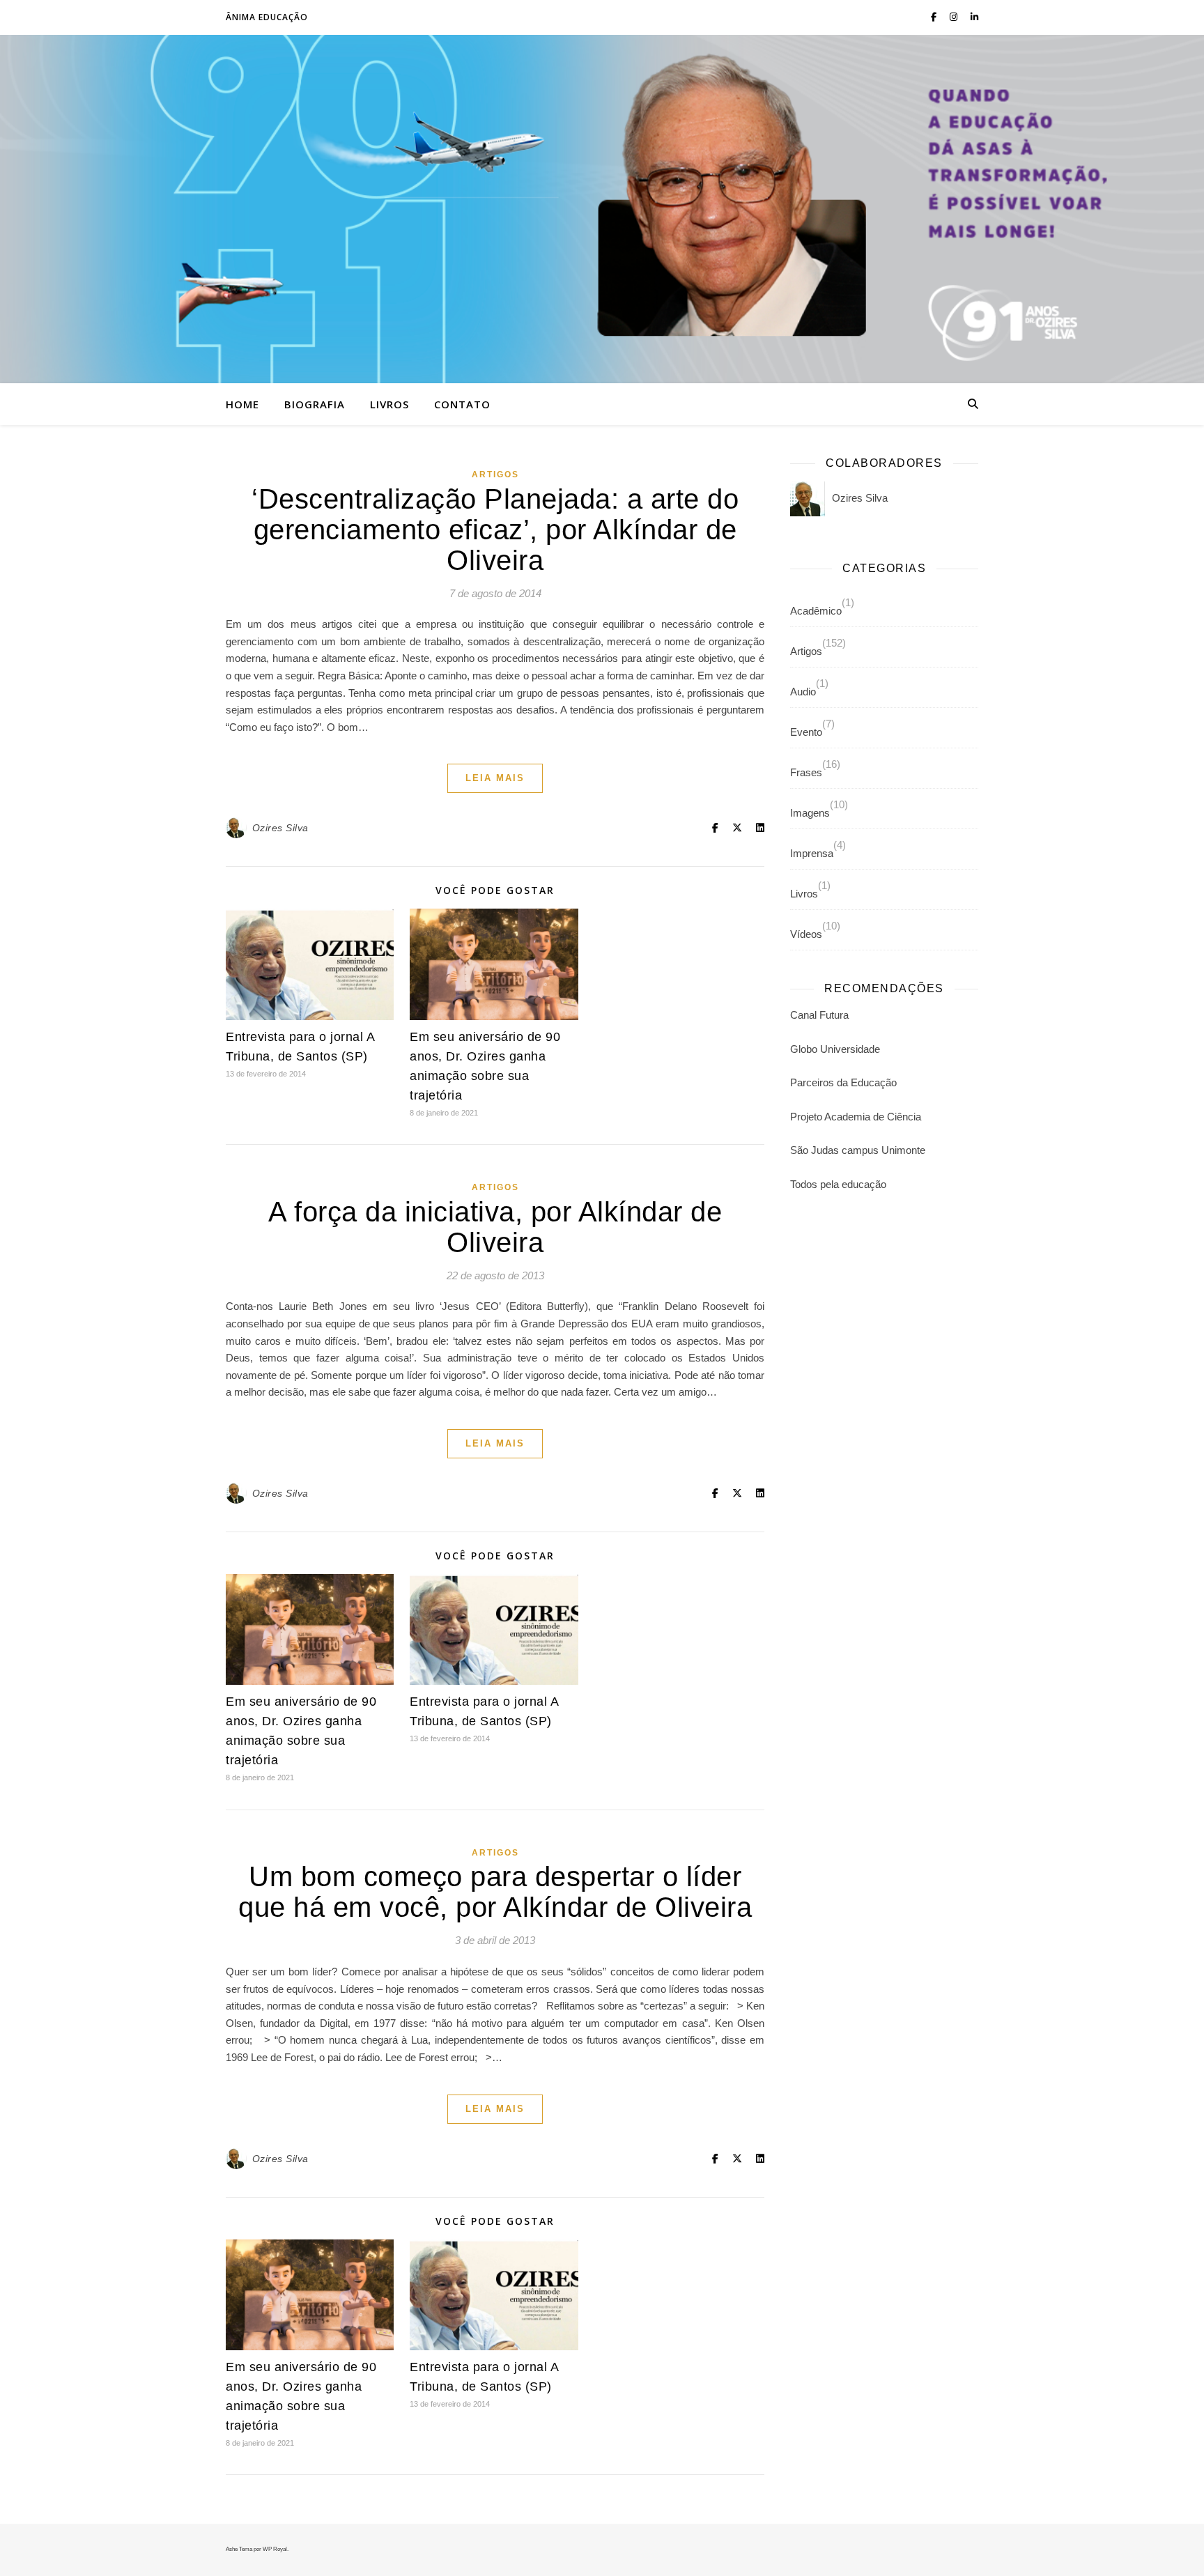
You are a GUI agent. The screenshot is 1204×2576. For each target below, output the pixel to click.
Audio (803, 692)
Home (242, 404)
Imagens (810, 813)
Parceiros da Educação (843, 1082)
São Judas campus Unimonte (858, 1150)
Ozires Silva (280, 828)
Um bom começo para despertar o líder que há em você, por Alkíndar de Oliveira (495, 1892)
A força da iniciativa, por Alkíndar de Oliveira (495, 1227)
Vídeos (806, 934)
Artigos (495, 475)
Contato (462, 404)
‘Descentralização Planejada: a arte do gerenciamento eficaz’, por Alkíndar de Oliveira (495, 530)
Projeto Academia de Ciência (856, 1117)
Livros (389, 404)
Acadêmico (816, 611)
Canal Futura (819, 1015)
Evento (806, 732)
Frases (806, 772)
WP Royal (275, 2549)
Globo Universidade (835, 1049)
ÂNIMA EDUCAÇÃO (267, 17)
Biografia (315, 404)
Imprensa (812, 853)
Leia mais (495, 778)
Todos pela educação (838, 1184)
